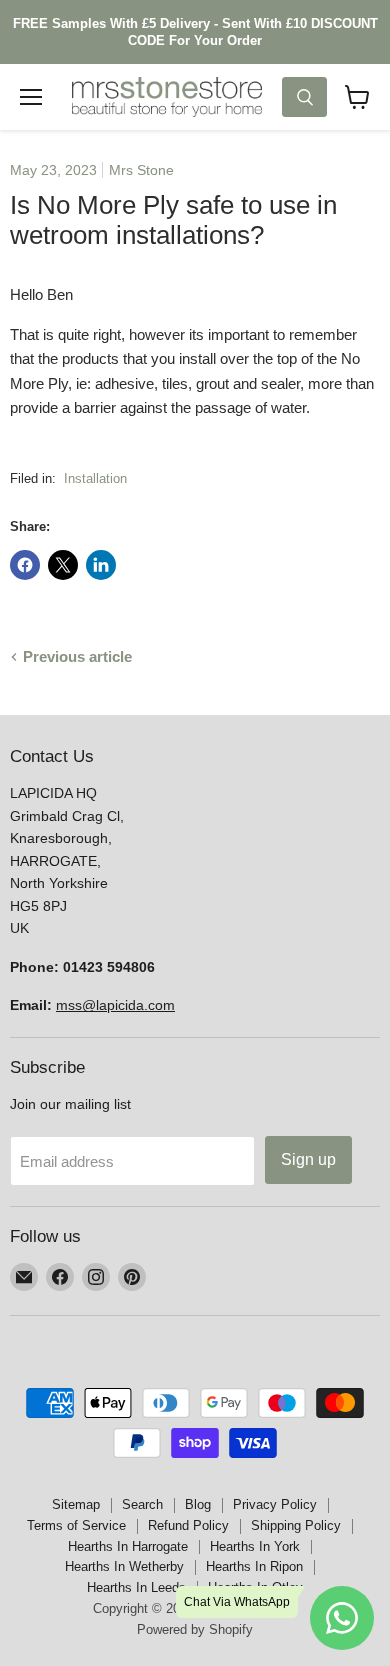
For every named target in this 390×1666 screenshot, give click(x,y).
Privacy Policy (275, 1504)
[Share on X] (63, 565)
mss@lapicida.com (115, 1005)
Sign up (308, 1159)
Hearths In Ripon (254, 1566)
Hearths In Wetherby (124, 1566)
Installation (95, 478)
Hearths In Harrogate (128, 1546)
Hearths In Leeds (136, 1587)
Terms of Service (76, 1525)
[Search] (304, 97)
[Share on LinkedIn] (101, 565)
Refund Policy (188, 1525)
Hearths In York (255, 1546)
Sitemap (76, 1504)
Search (142, 1504)
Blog (198, 1504)
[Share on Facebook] (25, 565)
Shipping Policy (296, 1525)
